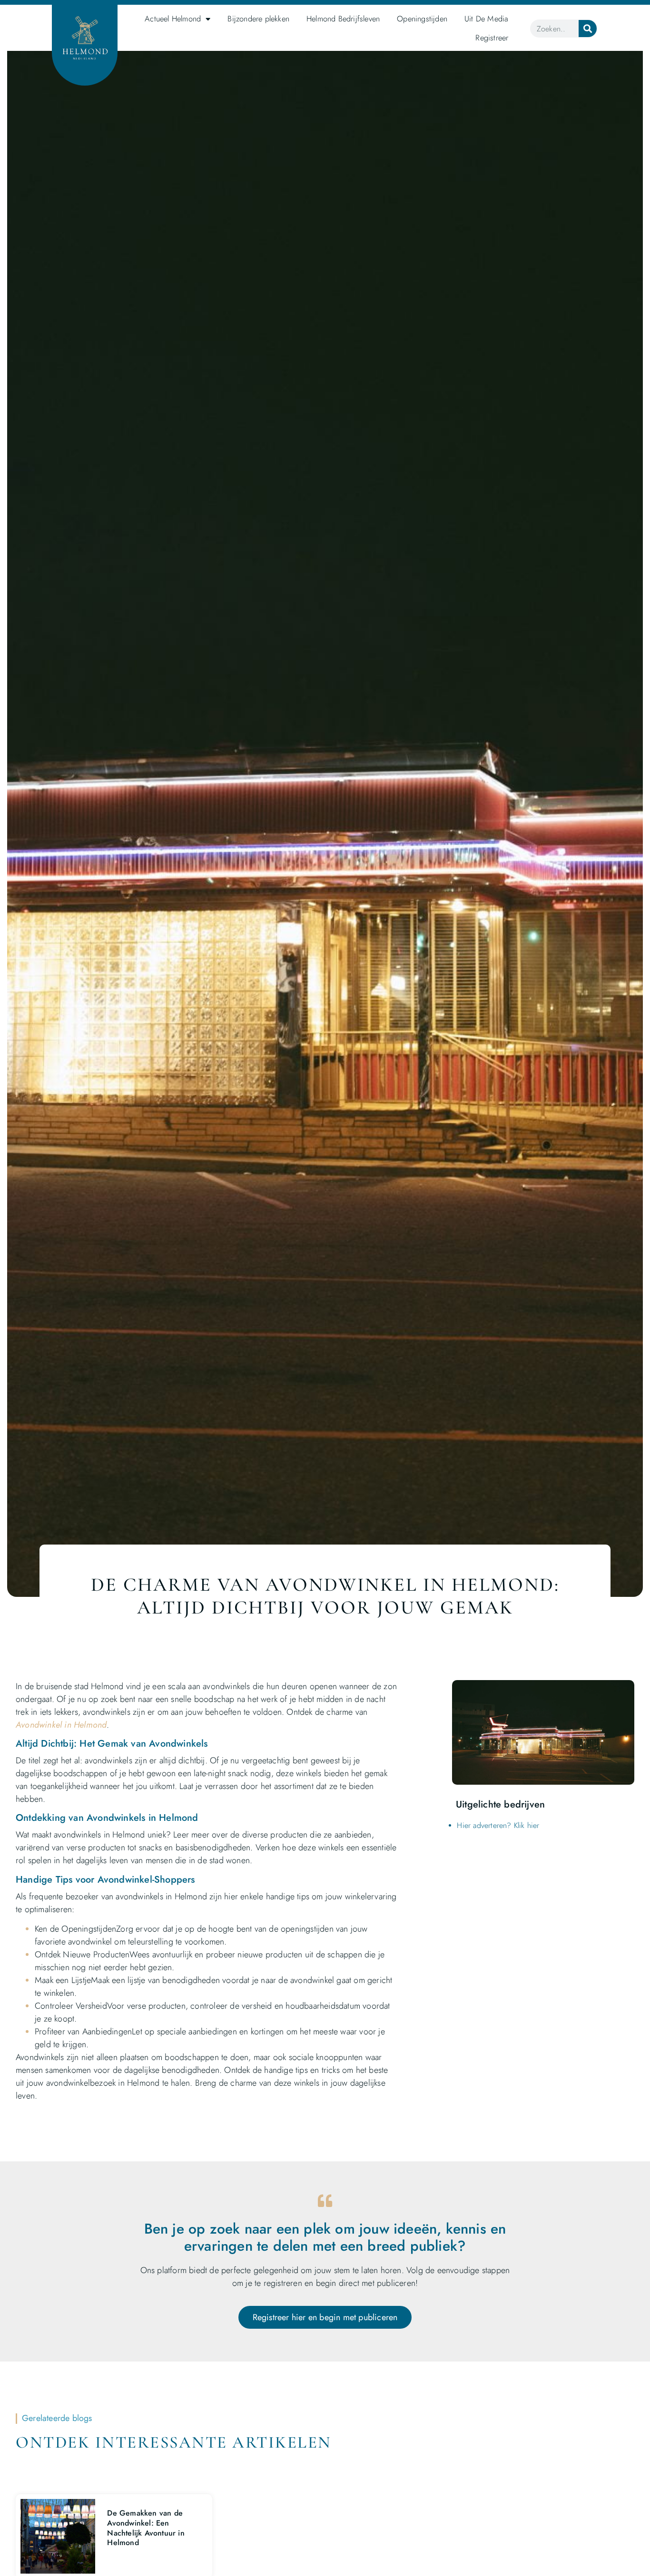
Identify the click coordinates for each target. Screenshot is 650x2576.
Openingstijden (422, 19)
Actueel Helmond (173, 19)
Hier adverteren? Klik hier (498, 1825)
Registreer (492, 38)
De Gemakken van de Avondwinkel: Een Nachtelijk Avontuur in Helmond (146, 2528)
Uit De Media (486, 19)
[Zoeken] (588, 29)
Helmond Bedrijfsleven (343, 19)
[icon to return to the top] (614, 2504)
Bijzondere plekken (258, 19)
